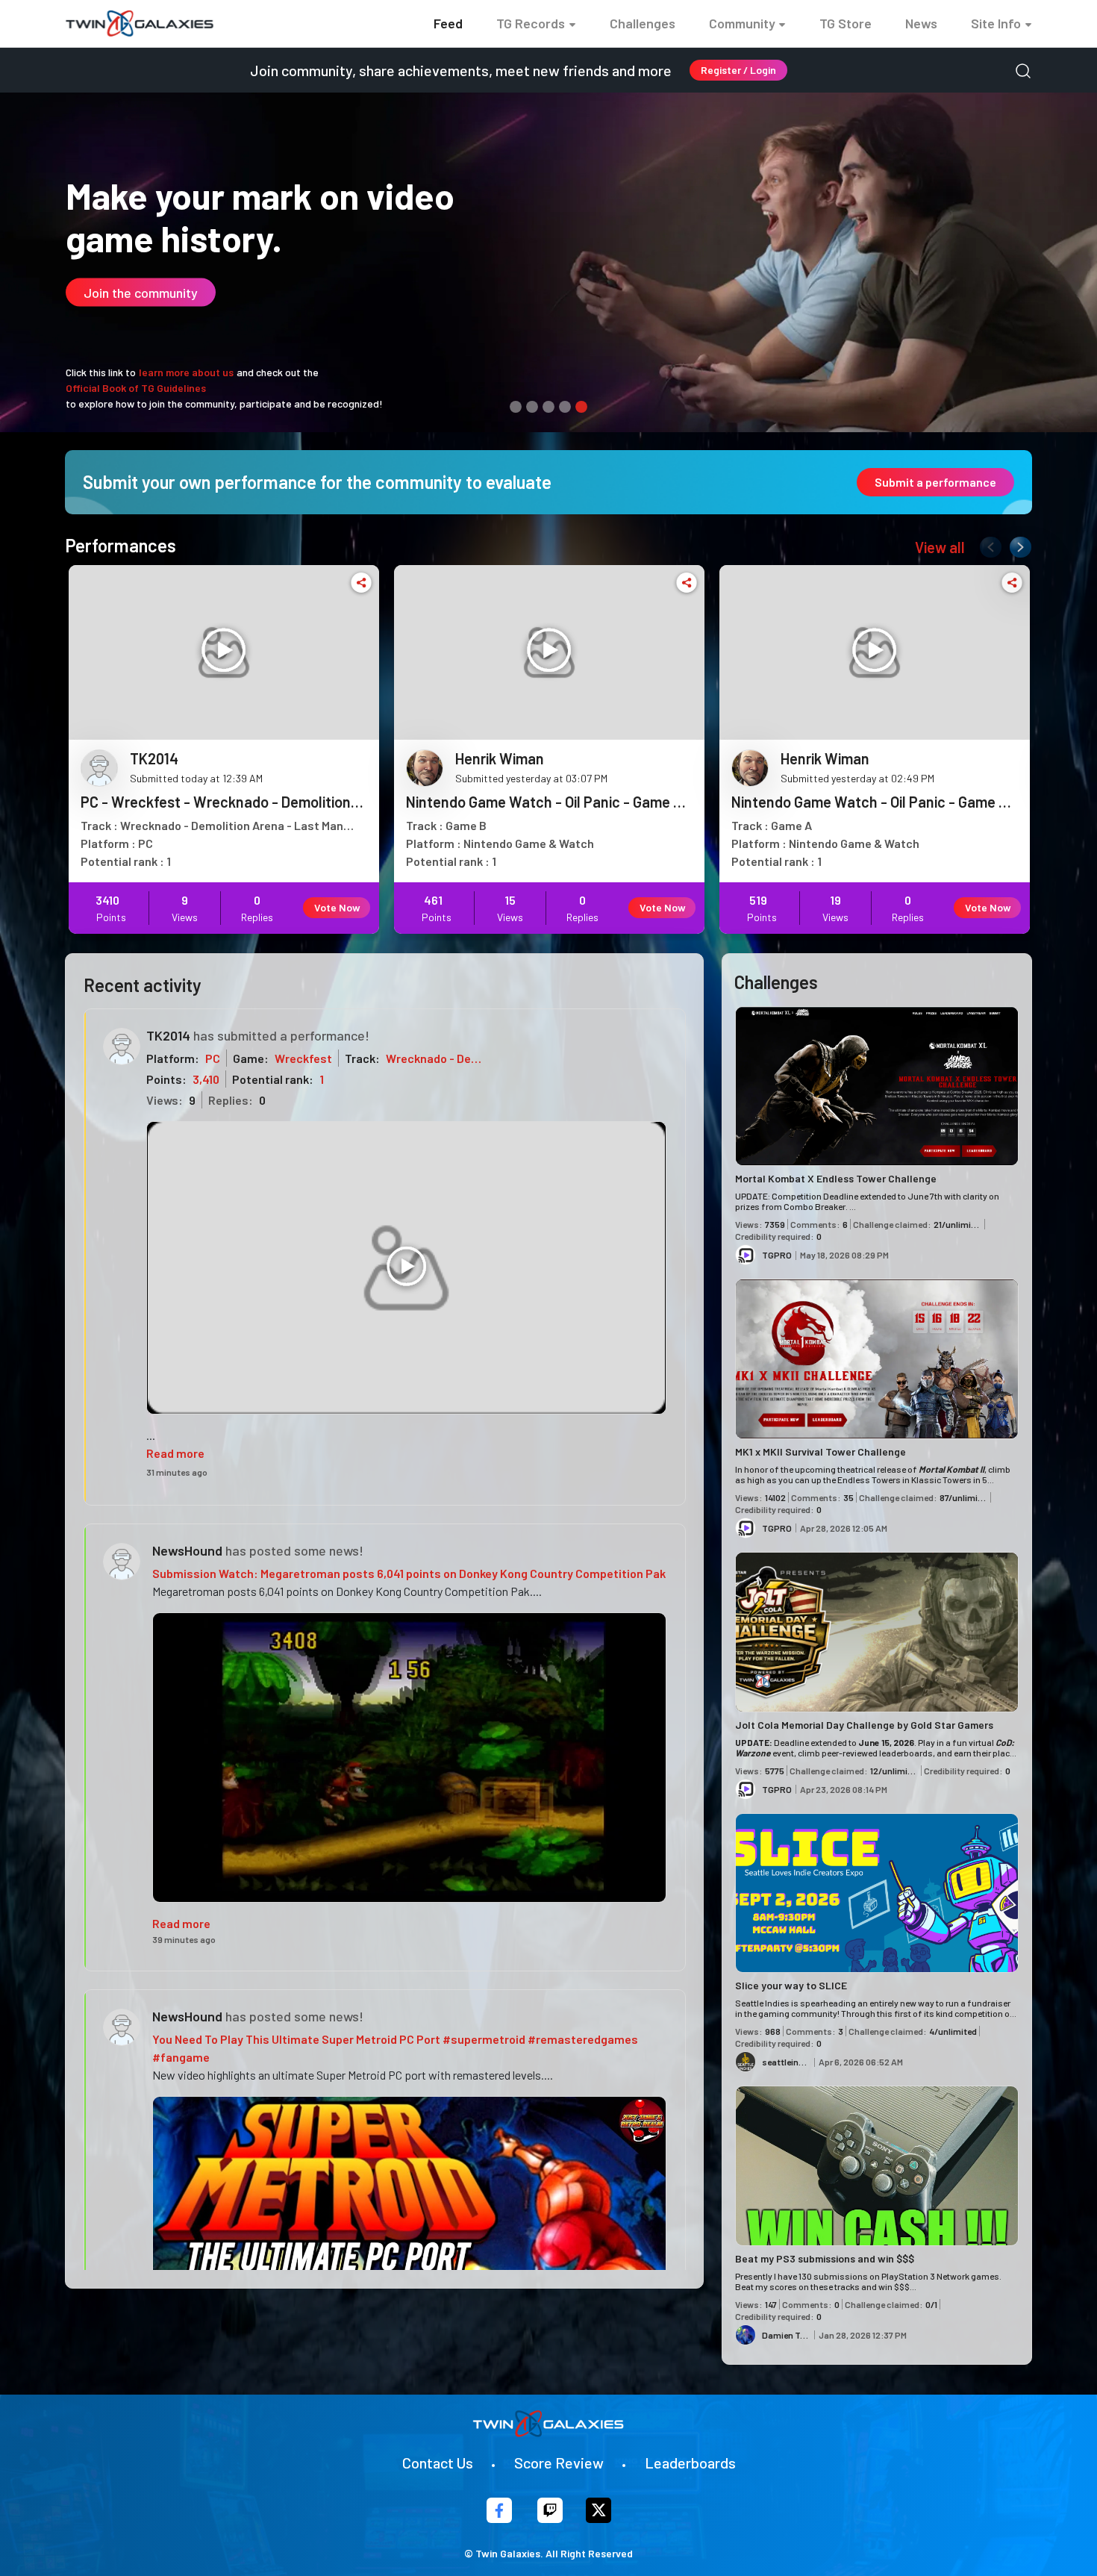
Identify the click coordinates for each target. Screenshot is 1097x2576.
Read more (175, 1453)
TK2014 (168, 1035)
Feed (448, 23)
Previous (987, 544)
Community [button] (742, 23)
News (921, 23)
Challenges (643, 23)
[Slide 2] (532, 407)
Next (1017, 544)
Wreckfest (303, 1058)
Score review (559, 2463)
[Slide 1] (516, 407)
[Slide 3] (548, 407)
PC (213, 1058)
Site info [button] (996, 23)
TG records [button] (531, 23)
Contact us (438, 2463)
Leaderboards (690, 2463)
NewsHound (187, 1550)
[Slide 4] (565, 407)
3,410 (206, 1079)
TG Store (846, 23)
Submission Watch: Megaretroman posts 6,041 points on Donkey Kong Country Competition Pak (409, 1573)
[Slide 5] (581, 407)
